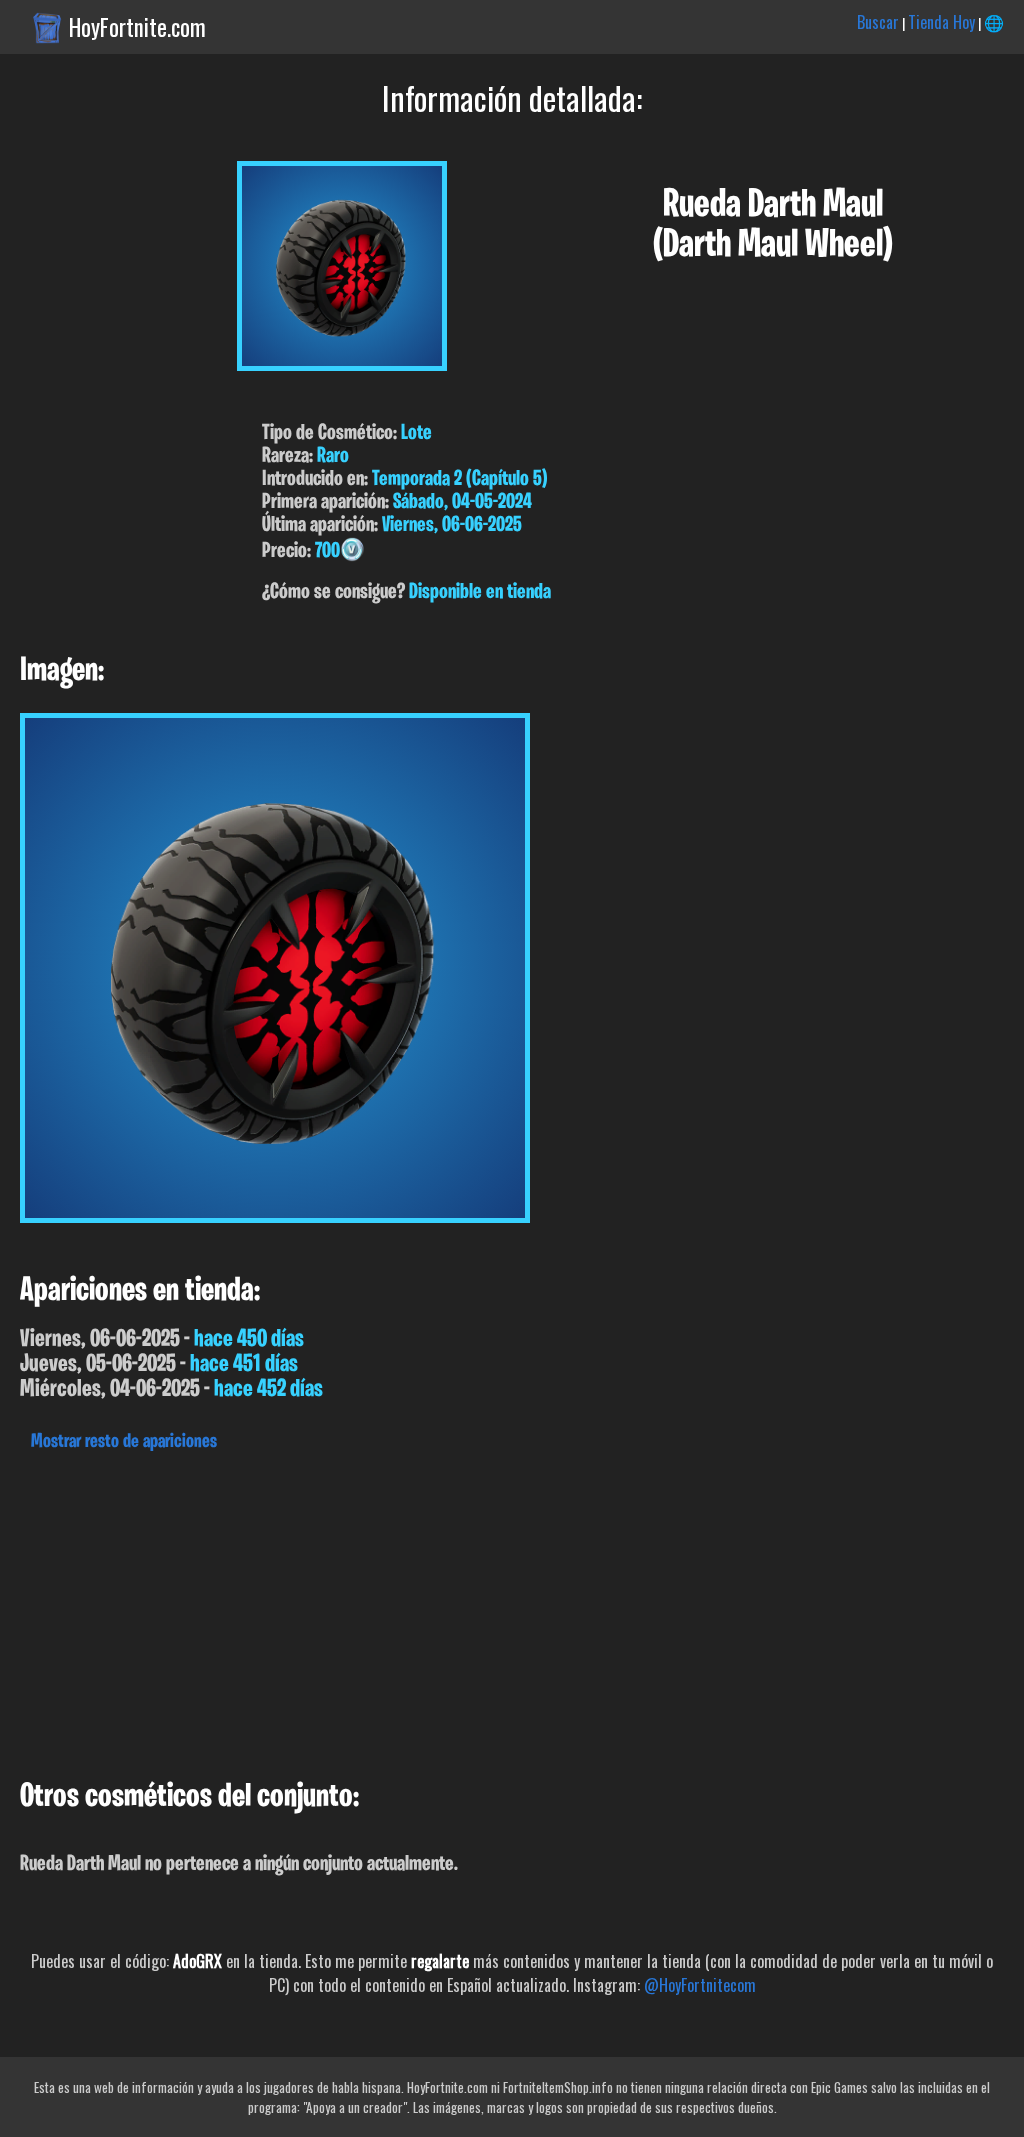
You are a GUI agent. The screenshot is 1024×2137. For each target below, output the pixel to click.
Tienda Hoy (941, 22)
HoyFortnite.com (137, 27)
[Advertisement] (512, 1610)
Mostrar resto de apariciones (124, 1442)
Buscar (878, 22)
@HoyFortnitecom (700, 1985)
